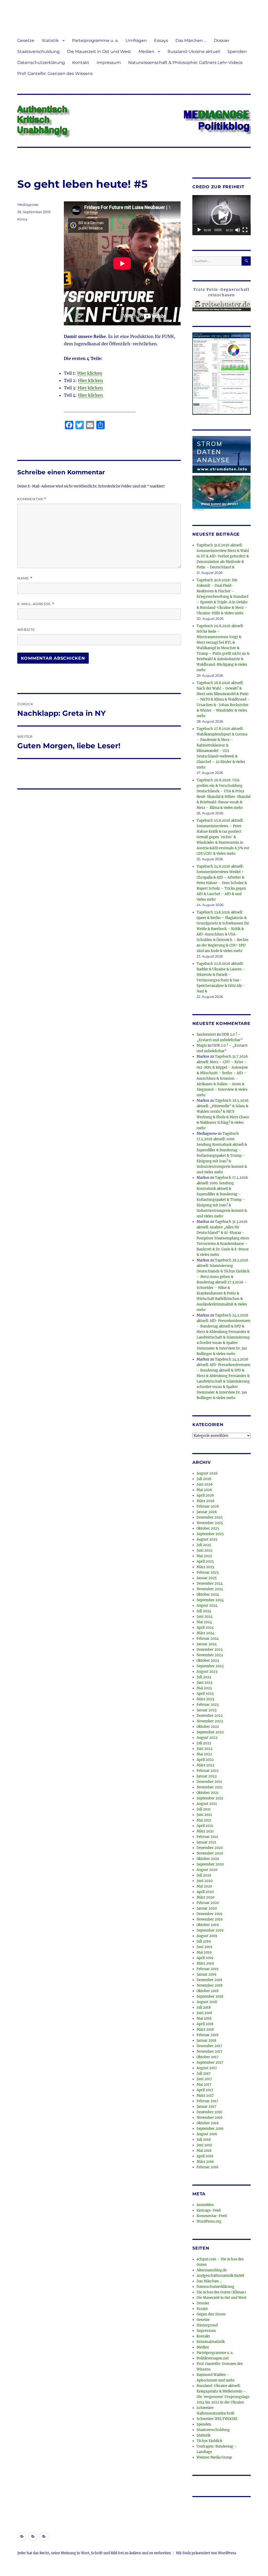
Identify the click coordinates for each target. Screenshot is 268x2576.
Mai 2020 (204, 1886)
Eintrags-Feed (209, 2210)
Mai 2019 (204, 1952)
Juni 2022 (205, 1749)
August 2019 (207, 1936)
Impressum (109, 63)
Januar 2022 (207, 1776)
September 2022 (210, 1732)
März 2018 (205, 2029)
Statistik (50, 41)
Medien (146, 52)
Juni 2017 (204, 2079)
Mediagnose (28, 205)
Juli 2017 (204, 2074)
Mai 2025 (204, 1556)
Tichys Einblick (209, 2441)
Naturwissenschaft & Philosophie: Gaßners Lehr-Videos (185, 63)
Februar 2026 (208, 1506)
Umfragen (136, 41)
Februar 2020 (208, 1903)
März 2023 (205, 1699)
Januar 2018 (206, 2040)
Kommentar (32, 499)
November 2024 (210, 1589)
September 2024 (210, 1600)
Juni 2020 (205, 1881)
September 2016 (210, 2129)
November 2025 (210, 1523)
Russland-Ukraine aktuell (194, 52)
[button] (222, 215)
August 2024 (207, 1606)
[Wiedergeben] (199, 230)
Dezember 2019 (210, 1914)
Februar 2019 (208, 1969)
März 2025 (205, 1567)
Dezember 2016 (210, 2112)
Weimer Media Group (214, 2457)
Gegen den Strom (211, 2314)
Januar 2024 (207, 1644)
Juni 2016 (204, 2145)
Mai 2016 (204, 2151)
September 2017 (210, 2063)
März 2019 (205, 1963)
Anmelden (205, 2205)
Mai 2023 (204, 1688)
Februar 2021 (207, 1837)
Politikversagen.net (213, 2358)
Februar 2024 (208, 1639)
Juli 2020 (204, 1875)
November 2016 (210, 2118)
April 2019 (205, 1958)
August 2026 (207, 1473)
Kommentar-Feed (212, 2216)
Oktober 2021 (208, 1793)
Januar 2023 (206, 1710)
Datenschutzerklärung (41, 63)
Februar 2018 (207, 2035)
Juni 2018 (204, 2013)
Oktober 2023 (208, 1661)
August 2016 (207, 2134)
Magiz (202, 1045)
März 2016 (205, 2162)
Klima (22, 219)
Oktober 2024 (208, 1594)
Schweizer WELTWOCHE (217, 2419)
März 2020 (205, 1897)
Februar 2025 (208, 1572)
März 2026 (206, 1501)
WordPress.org (209, 2221)
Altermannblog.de (212, 2270)
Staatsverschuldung (38, 52)
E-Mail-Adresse (36, 604)
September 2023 (210, 1666)
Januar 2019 (206, 1974)
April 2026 (205, 1495)
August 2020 (207, 1870)
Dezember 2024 (210, 1583)
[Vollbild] (245, 230)
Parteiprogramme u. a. (95, 41)
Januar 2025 (207, 1578)
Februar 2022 (208, 1771)
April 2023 (205, 1694)
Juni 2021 (204, 1815)
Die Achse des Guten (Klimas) (221, 2292)
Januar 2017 (206, 2107)
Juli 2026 (204, 1479)
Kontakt (81, 63)
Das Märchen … (191, 41)
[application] (222, 215)
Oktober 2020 (208, 1859)
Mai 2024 (204, 1622)
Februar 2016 (208, 2167)
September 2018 (210, 1996)
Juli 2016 (204, 2140)
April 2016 (205, 2156)
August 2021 (207, 1804)
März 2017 (205, 2096)
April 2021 (205, 1826)
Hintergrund (207, 2325)
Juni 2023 (204, 1683)
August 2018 (207, 2002)
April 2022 (205, 1760)
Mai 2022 (204, 1754)
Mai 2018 (204, 2018)
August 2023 (207, 1672)
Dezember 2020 (210, 1848)
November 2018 (210, 1985)
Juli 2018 (204, 2007)
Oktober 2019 (208, 1925)
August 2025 (207, 1539)
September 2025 (210, 1534)
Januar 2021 (206, 1842)
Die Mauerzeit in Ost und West (99, 52)
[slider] (218, 230)
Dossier (222, 41)
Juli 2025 (204, 1545)
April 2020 (205, 1892)
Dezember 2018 (209, 1980)
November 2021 (210, 1787)
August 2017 (207, 2068)
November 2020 (210, 1853)
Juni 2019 (204, 1947)
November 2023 (210, 1655)
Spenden (237, 52)
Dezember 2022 (210, 1716)
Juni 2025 (205, 1550)
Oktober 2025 (208, 1528)
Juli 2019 (204, 1941)
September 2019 (210, 1930)
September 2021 (210, 1798)
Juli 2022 (204, 1743)
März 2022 (205, 1765)
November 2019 (210, 1919)
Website (26, 630)
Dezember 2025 (210, 1517)
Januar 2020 (207, 1908)
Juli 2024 (204, 1611)
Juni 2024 (205, 1617)
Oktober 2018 (208, 1991)
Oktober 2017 (208, 2057)
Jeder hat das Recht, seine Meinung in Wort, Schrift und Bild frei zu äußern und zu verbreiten (94, 2553)
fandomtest (206, 1034)
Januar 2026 (207, 1512)
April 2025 (205, 1561)
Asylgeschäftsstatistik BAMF (220, 2276)
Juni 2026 (205, 1484)
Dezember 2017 (209, 2046)
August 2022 (207, 1738)
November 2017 (210, 2051)
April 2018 (205, 2024)
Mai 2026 (204, 1490)
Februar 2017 (207, 2101)
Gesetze (26, 41)
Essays (161, 41)
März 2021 (205, 1831)
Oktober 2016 (208, 2123)
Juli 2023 (204, 1677)
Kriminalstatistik (211, 2342)
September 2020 (210, 1864)
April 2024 (205, 1628)
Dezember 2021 (209, 1782)
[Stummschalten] (238, 230)
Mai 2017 (204, 2085)
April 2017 (205, 2090)
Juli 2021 (204, 1809)
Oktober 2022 (208, 1727)
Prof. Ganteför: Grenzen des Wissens (55, 74)
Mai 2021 (204, 1820)
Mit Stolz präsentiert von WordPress (206, 2553)
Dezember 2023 (210, 1650)
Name (25, 578)
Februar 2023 (208, 1705)
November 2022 (210, 1721)
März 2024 (205, 1633)
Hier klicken (90, 373)
